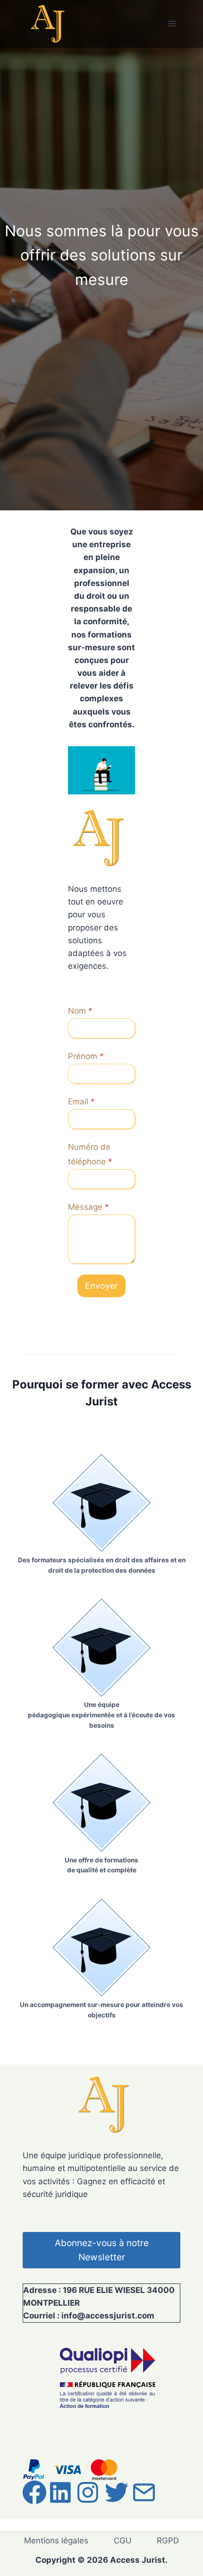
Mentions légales (56, 2541)
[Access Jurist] (46, 24)
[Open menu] (172, 24)
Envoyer (101, 1286)
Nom (80, 1011)
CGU (123, 2541)
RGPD (168, 2541)
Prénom (86, 1056)
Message (89, 1207)
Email (81, 1102)
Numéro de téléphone (90, 1154)
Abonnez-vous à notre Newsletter (102, 2250)
